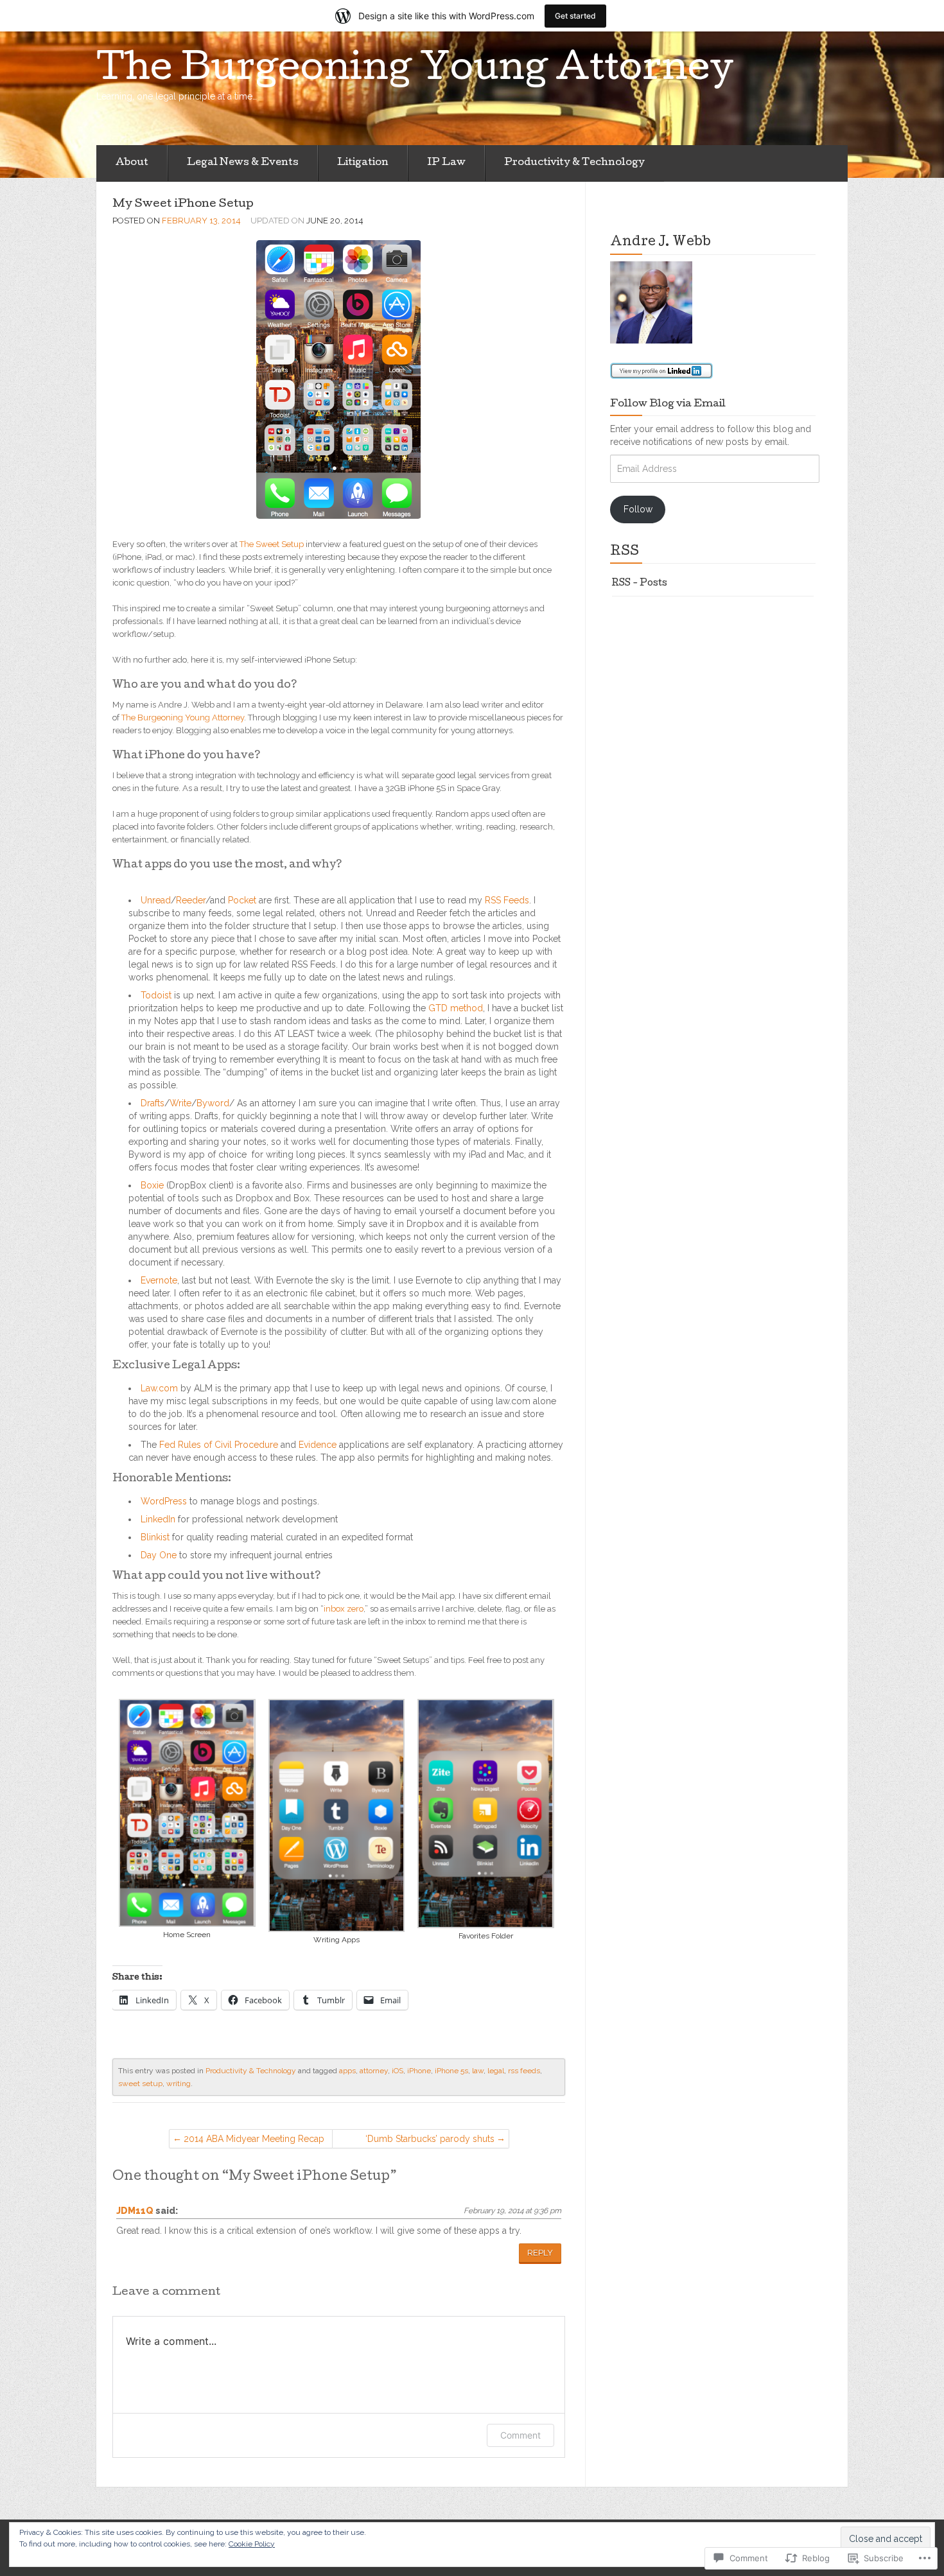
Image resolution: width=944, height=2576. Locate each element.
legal (496, 2071)
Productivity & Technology (574, 163)
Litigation (363, 163)
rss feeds (524, 2071)
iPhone (419, 2071)
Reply (540, 2253)
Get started (575, 16)
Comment (520, 2435)
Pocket (242, 900)
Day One (159, 1555)
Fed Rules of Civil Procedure (219, 1445)
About (132, 163)
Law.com (159, 1388)
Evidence (318, 1445)
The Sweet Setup (272, 544)
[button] (187, 1821)
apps (347, 2071)
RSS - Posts (640, 584)
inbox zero (344, 1609)
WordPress (164, 1501)
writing (179, 2084)
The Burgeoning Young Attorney (183, 718)
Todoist (156, 995)
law (478, 2071)
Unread (156, 900)
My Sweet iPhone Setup (183, 205)
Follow (638, 509)
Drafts (153, 1103)
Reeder (191, 900)
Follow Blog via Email (668, 405)
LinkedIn (158, 1519)
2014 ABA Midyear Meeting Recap (254, 2139)
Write (180, 1103)
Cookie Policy (252, 2544)
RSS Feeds (507, 900)
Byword (213, 1103)
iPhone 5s (451, 2071)
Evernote (159, 1280)
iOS (398, 2071)
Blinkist (155, 1537)
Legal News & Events (243, 163)
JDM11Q (135, 2211)
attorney (374, 2071)
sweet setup (140, 2084)
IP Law (446, 163)
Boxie (152, 1185)
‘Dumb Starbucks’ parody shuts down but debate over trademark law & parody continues (418, 2141)
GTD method (456, 1008)
